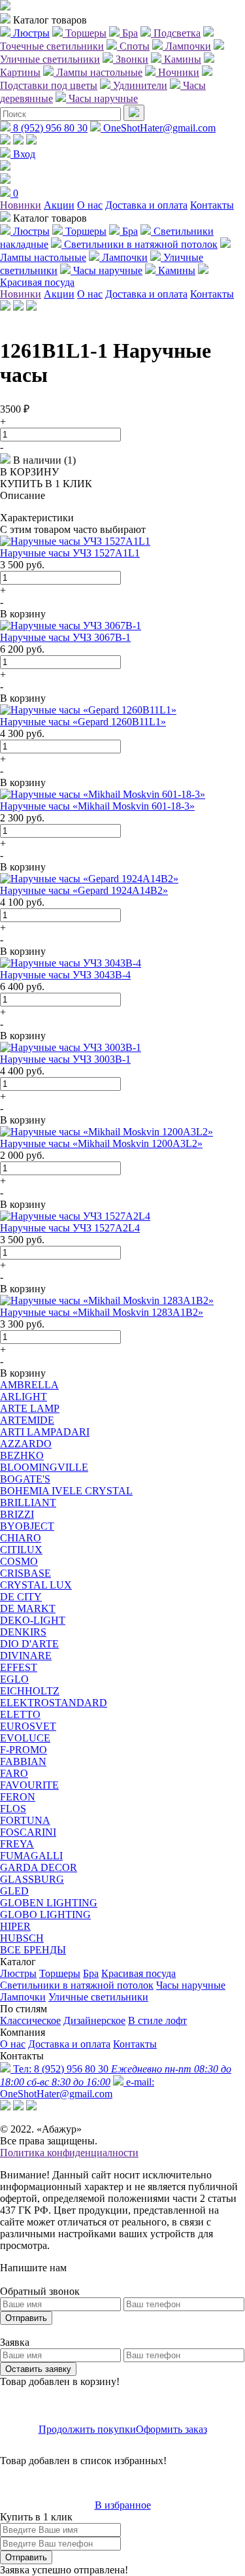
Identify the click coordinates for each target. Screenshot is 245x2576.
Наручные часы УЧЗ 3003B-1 (65, 1059)
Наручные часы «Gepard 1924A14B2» (84, 890)
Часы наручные (191, 1985)
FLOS (13, 1809)
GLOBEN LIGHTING (49, 1903)
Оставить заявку (38, 2369)
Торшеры (60, 1973)
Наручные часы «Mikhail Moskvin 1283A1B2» (102, 1312)
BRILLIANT (28, 1503)
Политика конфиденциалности (69, 2153)
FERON (18, 1797)
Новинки (21, 205)
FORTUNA (25, 1820)
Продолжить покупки (87, 2429)
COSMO (19, 1561)
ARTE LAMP (30, 1408)
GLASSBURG (32, 1879)
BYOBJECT (27, 1526)
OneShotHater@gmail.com (158, 128)
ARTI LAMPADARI (45, 1432)
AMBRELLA (29, 1385)
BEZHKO (22, 1455)
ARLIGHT (24, 1397)
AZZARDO (26, 1444)
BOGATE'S (25, 1479)
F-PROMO (24, 1750)
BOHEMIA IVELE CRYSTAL (66, 1491)
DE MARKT (28, 1608)
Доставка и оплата (146, 205)
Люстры (18, 1973)
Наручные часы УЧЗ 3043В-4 (65, 975)
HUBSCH (22, 1938)
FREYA (17, 1844)
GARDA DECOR (39, 1867)
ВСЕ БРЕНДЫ (33, 1950)
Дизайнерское (94, 2020)
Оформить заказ (171, 2429)
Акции (59, 205)
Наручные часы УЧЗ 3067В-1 (65, 637)
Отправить (26, 2318)
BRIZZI (17, 1514)
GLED (14, 1891)
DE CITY (21, 1597)
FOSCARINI (28, 1832)
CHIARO (21, 1538)
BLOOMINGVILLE (44, 1467)
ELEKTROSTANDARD (54, 1703)
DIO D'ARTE (29, 1644)
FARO (14, 1773)
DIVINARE (26, 1656)
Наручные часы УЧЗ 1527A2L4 (70, 1228)
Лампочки (23, 1997)
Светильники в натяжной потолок (77, 1985)
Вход (23, 154)
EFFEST (19, 1667)
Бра (91, 1973)
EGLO (14, 1679)
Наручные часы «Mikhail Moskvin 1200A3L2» (101, 1143)
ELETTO (20, 1714)
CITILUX (21, 1550)
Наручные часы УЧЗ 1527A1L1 (70, 553)
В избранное (123, 2505)
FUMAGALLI (31, 1856)
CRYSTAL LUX (36, 1585)
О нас (90, 205)
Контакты (212, 205)
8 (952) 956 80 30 (49, 128)
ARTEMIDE (27, 1420)
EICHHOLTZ (30, 1691)
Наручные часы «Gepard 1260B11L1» (83, 722)
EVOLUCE (25, 1738)
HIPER (15, 1926)
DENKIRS (23, 1632)
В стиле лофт (157, 2020)
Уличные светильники (98, 1997)
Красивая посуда (139, 1973)
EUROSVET (28, 1726)
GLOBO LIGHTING (45, 1915)
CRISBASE (25, 1573)
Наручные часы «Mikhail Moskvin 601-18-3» (97, 806)
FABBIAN (23, 1761)
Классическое (30, 2020)
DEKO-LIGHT (33, 1620)
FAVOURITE (29, 1785)
